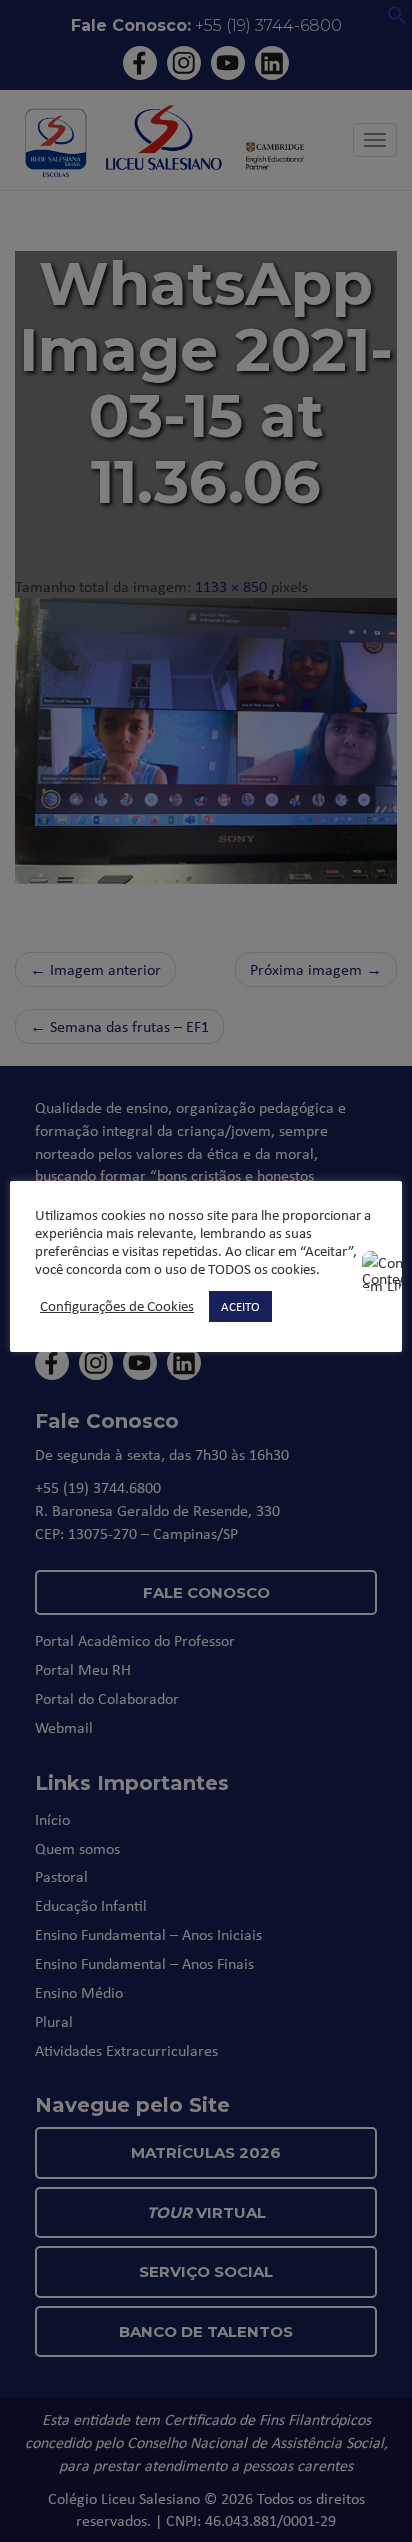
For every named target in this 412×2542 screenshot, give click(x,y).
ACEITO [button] (240, 1306)
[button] (397, 19)
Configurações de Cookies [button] (117, 1306)
